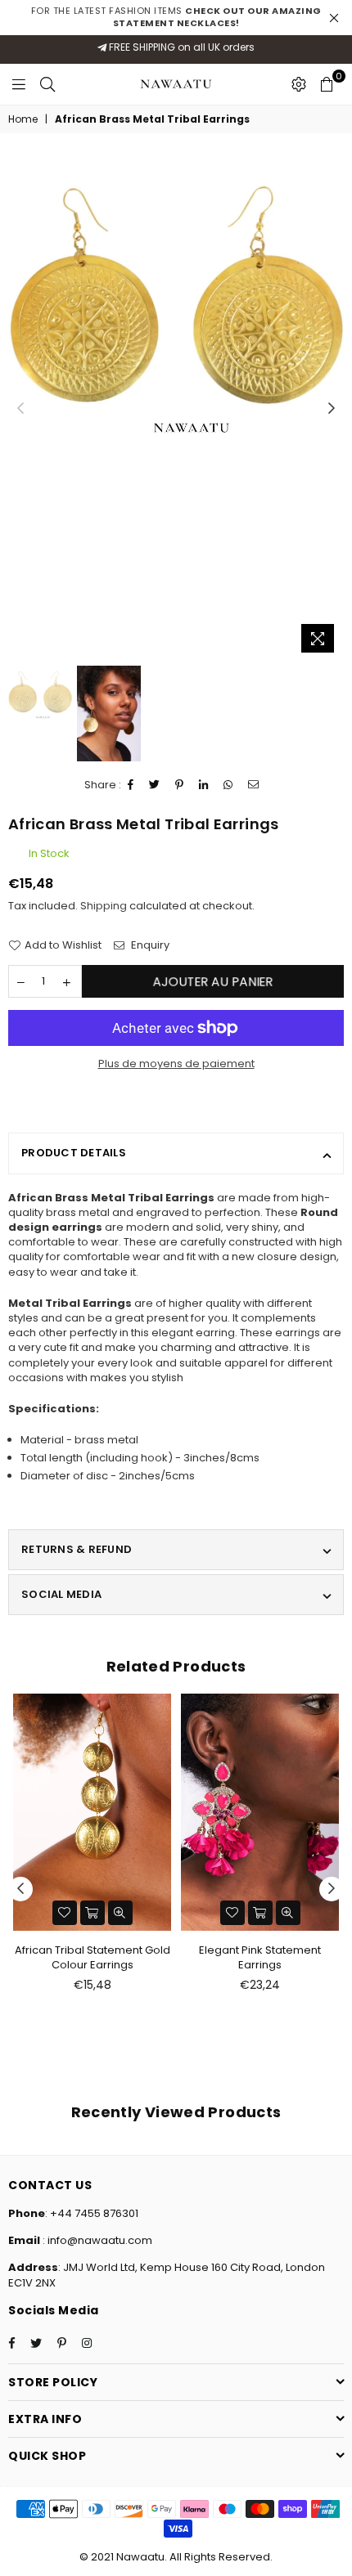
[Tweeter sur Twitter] (155, 785)
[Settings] (299, 84)
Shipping (104, 906)
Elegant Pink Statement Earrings (260, 1957)
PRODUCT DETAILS (74, 1153)
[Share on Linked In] (204, 785)
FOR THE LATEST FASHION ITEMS (176, 17)
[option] (176, 316)
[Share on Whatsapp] (228, 785)
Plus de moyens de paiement (176, 1064)
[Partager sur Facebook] (131, 785)
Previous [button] (20, 409)
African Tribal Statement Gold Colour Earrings (93, 1957)
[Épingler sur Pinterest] (180, 785)
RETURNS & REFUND (77, 1549)
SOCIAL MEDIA (61, 1594)
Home (23, 119)
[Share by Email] (254, 785)
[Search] (47, 84)
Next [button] (332, 409)
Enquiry (149, 945)
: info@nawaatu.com (96, 2240)
